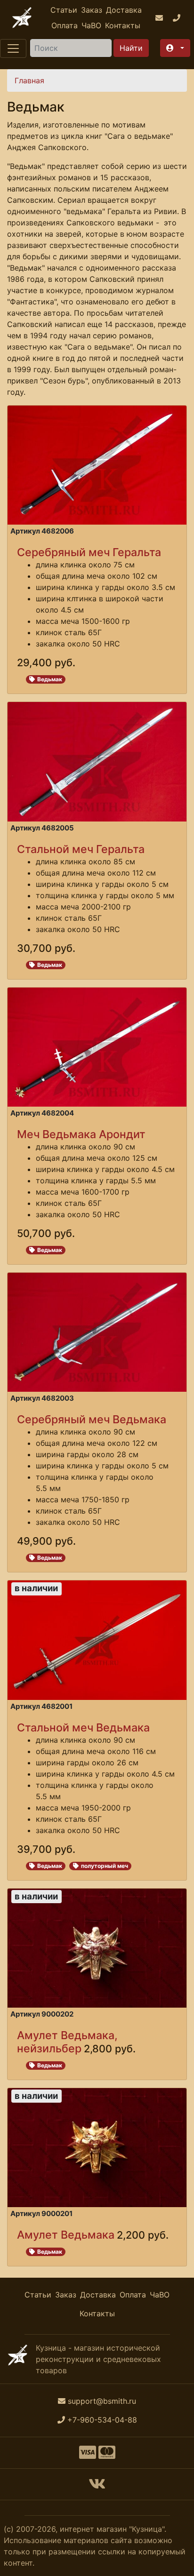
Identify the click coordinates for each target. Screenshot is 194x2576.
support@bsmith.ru (102, 2401)
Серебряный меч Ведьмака (92, 1419)
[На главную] (22, 18)
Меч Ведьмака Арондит (81, 1134)
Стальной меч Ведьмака (83, 1727)
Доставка (124, 10)
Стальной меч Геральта (81, 849)
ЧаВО (91, 25)
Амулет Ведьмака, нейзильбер (67, 2042)
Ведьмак (50, 679)
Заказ (92, 10)
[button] (175, 48)
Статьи (64, 10)
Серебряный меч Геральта (89, 552)
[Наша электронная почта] (160, 18)
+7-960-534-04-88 (102, 2420)
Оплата (65, 25)
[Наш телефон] (178, 18)
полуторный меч (105, 1866)
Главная (29, 80)
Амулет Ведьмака (66, 2235)
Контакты (123, 25)
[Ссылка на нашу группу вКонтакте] (97, 2487)
